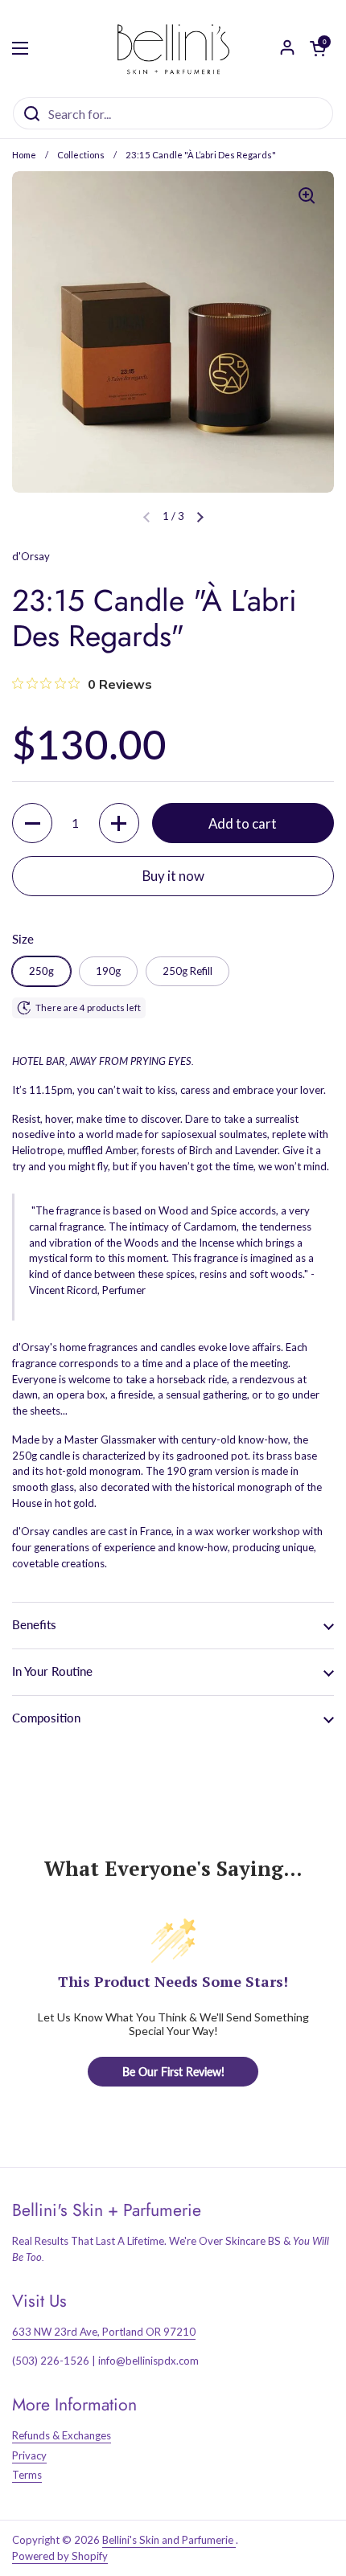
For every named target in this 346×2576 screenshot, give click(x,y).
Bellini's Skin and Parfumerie (169, 2540)
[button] (200, 517)
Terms (27, 2475)
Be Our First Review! (173, 2072)
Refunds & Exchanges (62, 2435)
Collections (81, 155)
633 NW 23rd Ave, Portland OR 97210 (104, 2332)
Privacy (29, 2455)
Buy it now (173, 876)
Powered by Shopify (60, 2556)
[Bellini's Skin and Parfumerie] (173, 48)
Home (24, 155)
